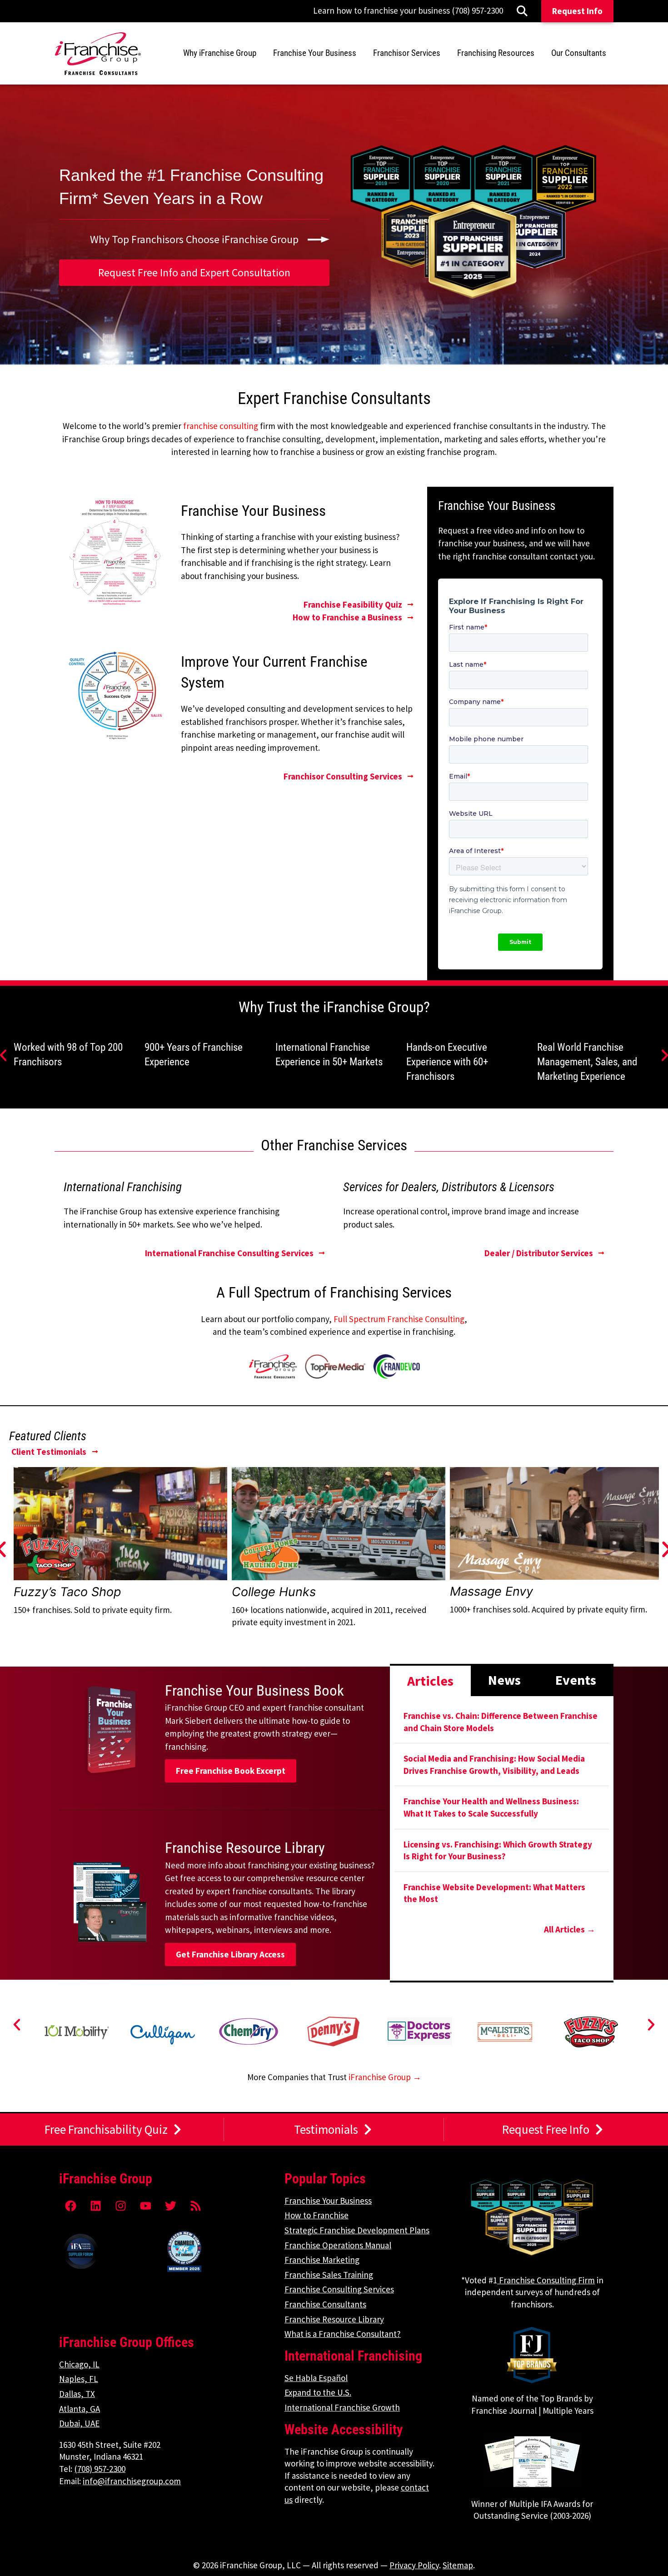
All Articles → (570, 1929)
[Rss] (195, 2206)
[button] (17, 2025)
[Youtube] (145, 2206)
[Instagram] (120, 2206)
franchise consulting (221, 426)
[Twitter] (170, 2206)
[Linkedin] (95, 2206)
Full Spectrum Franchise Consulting (399, 1319)
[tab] (430, 1680)
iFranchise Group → (385, 2077)
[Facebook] (70, 2206)
